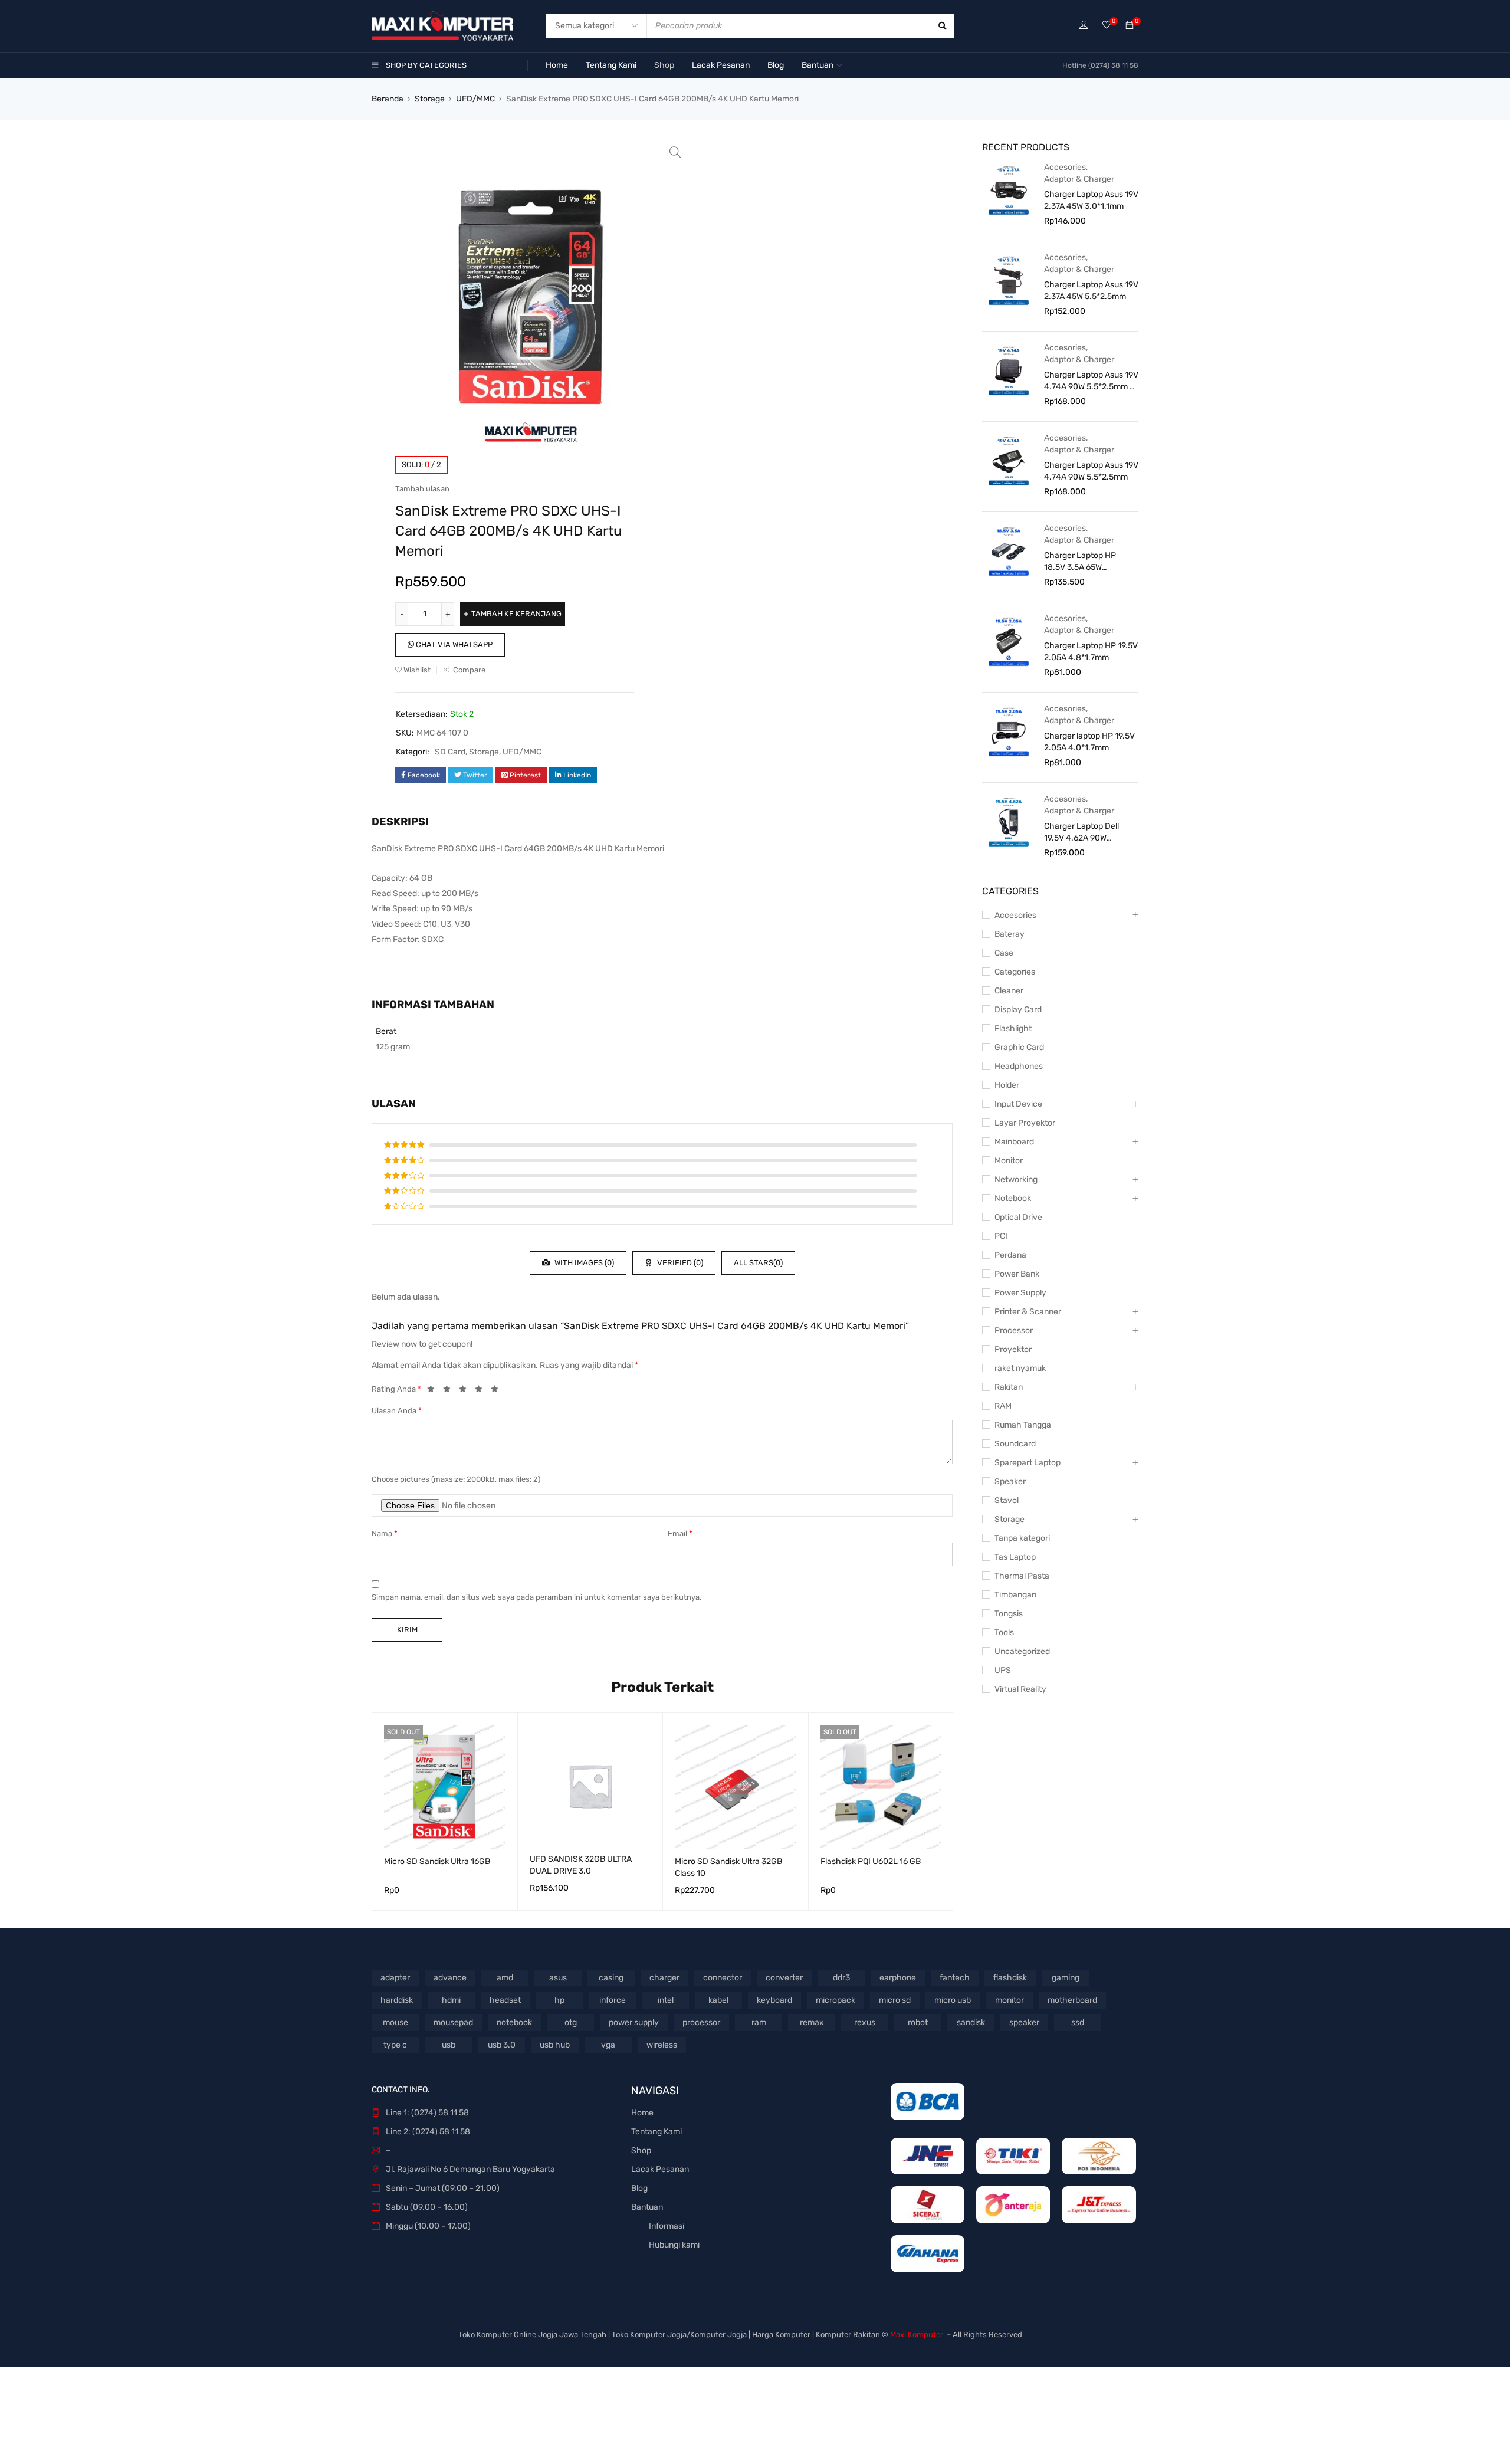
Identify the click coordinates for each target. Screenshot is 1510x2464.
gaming (1066, 1978)
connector (723, 1978)
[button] (675, 152)
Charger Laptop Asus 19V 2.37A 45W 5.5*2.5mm (1091, 291)
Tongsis (1009, 1614)
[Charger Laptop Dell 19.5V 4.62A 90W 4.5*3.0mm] (1009, 821)
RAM (1003, 1406)
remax (812, 2022)
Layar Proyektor (1025, 1123)
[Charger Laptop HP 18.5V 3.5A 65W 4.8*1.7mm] (1009, 550)
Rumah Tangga (1023, 1425)
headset (505, 2000)
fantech (955, 1978)
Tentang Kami (656, 2132)
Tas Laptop (1015, 1557)
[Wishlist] (1107, 26)
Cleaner (1009, 991)
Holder (1007, 1085)
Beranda (388, 99)
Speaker (1010, 1482)
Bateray (1010, 934)
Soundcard (1015, 1444)
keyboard (774, 2000)
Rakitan (1009, 1387)
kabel (718, 2000)
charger (664, 1978)
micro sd (895, 2000)
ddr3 (841, 1978)
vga (608, 2045)
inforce (613, 2000)
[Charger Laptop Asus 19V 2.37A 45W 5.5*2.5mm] (1009, 280)
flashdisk (1010, 1978)
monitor (1010, 2000)
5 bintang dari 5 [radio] (498, 1391)
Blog (639, 2188)
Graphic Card (1019, 1047)
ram (759, 2022)
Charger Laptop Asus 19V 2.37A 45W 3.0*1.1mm (1091, 200)
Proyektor (1013, 1349)
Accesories (1065, 167)
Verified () (679, 1263)
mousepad (453, 2022)
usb (449, 2045)
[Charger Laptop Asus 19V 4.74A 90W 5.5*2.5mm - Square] (1009, 370)
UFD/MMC (475, 99)
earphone (898, 1978)
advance (450, 1978)
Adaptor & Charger (1079, 179)
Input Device (1018, 1104)
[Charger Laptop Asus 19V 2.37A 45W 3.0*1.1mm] (1009, 189)
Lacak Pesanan (660, 2169)
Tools (1004, 1633)
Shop (641, 2150)
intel (666, 2000)
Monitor (1009, 1161)
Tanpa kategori (1022, 1538)
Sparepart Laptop (1028, 1463)
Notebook (1013, 1198)
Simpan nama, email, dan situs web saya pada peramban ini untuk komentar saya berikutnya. (536, 1597)
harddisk (397, 2000)
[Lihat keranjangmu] (1130, 26)
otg (571, 2022)
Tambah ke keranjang (516, 614)
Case (1004, 953)
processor (701, 2022)
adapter (395, 1978)
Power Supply (1020, 1293)
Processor (1014, 1331)
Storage (430, 99)
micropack (836, 2000)
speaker (1024, 2022)
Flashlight (1013, 1028)
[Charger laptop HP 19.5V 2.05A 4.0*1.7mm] (1009, 731)
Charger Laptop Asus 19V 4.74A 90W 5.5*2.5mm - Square (1091, 381)
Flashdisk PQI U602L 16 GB (871, 1861)
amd (505, 1978)
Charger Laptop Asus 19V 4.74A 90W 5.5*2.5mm (1091, 471)
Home (642, 2113)
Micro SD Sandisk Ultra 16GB (437, 1861)
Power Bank (1017, 1274)
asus (558, 1978)
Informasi (667, 2226)
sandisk (971, 2022)
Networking (1016, 1179)
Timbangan (1015, 1595)
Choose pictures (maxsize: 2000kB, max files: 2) (456, 1479)
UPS (1003, 1670)
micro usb (953, 2000)
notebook (514, 2022)
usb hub (555, 2045)
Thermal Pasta (1022, 1576)
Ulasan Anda (397, 1411)
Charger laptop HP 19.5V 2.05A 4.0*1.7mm (1089, 742)
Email (680, 1533)
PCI (1001, 1236)
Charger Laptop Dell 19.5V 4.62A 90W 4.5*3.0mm (1081, 833)
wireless (662, 2045)
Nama (385, 1533)
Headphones (1019, 1066)
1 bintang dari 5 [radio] (434, 1391)
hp (559, 2000)
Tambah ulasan (422, 489)
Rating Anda (396, 1389)
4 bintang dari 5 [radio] (482, 1391)
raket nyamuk (1020, 1368)
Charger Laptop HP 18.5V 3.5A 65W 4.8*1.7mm (1080, 562)
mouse (395, 2022)
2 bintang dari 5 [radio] (450, 1391)
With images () (583, 1263)
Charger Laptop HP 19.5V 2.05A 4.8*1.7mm (1091, 652)
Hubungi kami (674, 2245)
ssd (1078, 2022)
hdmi (451, 2000)
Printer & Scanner (1028, 1312)
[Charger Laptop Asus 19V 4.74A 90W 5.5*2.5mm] (1009, 460)
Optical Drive (1018, 1217)
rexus (865, 2022)
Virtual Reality (1020, 1689)
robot (918, 2022)
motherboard (1072, 2000)
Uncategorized (1022, 1651)
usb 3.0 (502, 2045)
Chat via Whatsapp (453, 644)
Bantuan (647, 2207)
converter (784, 1978)
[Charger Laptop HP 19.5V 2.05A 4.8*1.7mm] (1009, 641)
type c (395, 2045)
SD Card (450, 752)
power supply (634, 2022)
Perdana (1010, 1255)
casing (611, 1978)
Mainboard (1014, 1142)
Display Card (1018, 1010)
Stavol (1007, 1500)
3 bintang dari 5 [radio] (466, 1391)
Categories (1015, 972)
